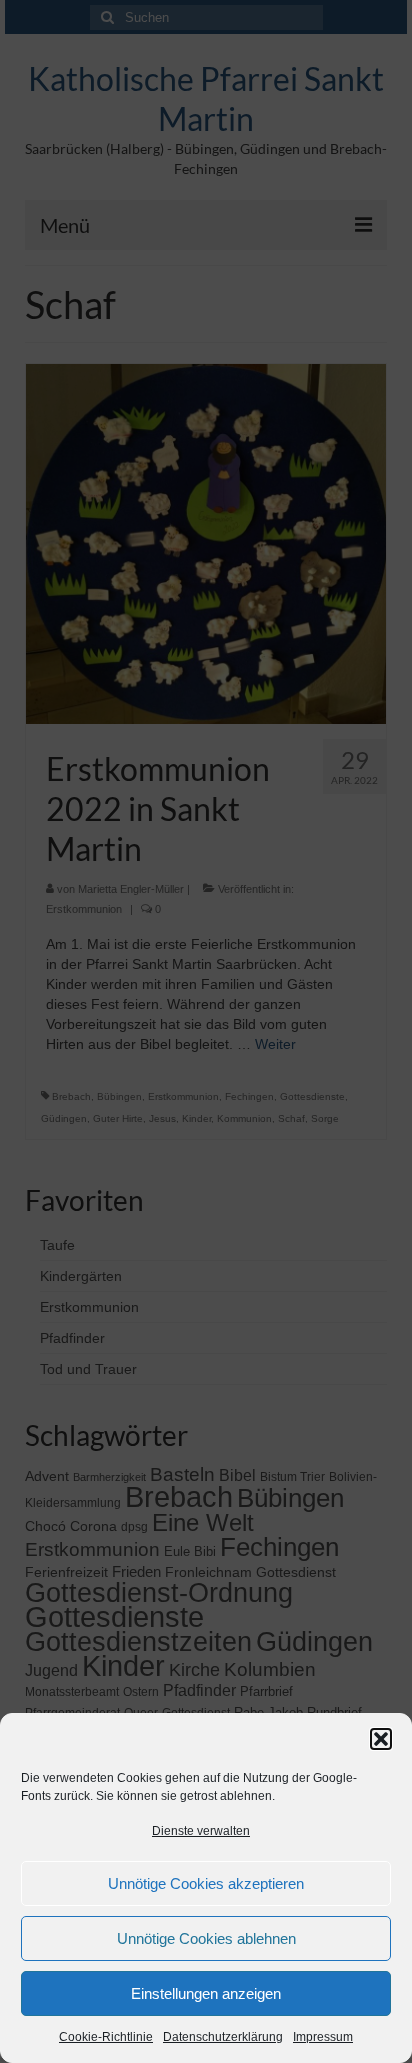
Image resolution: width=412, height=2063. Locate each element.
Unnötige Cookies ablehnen (206, 1938)
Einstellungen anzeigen (206, 1993)
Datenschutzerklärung (223, 2037)
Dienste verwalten (201, 1831)
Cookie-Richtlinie (106, 2037)
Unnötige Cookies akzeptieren (206, 1883)
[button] (381, 1739)
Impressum (323, 2037)
